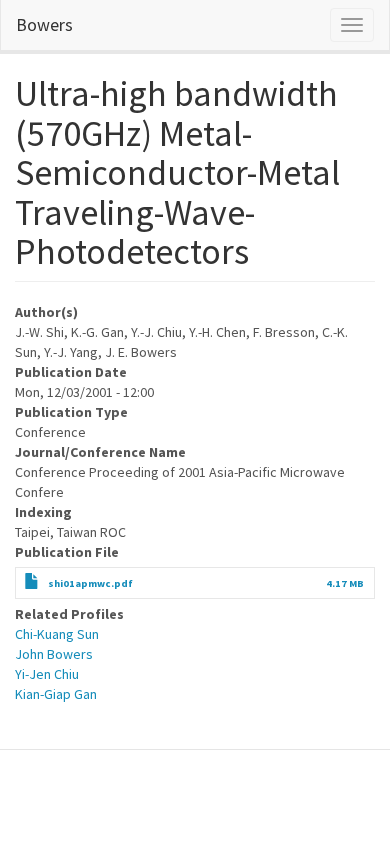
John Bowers (54, 654)
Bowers (44, 24)
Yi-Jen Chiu (47, 674)
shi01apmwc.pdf (90, 583)
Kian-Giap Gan (56, 694)
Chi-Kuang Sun (57, 634)
